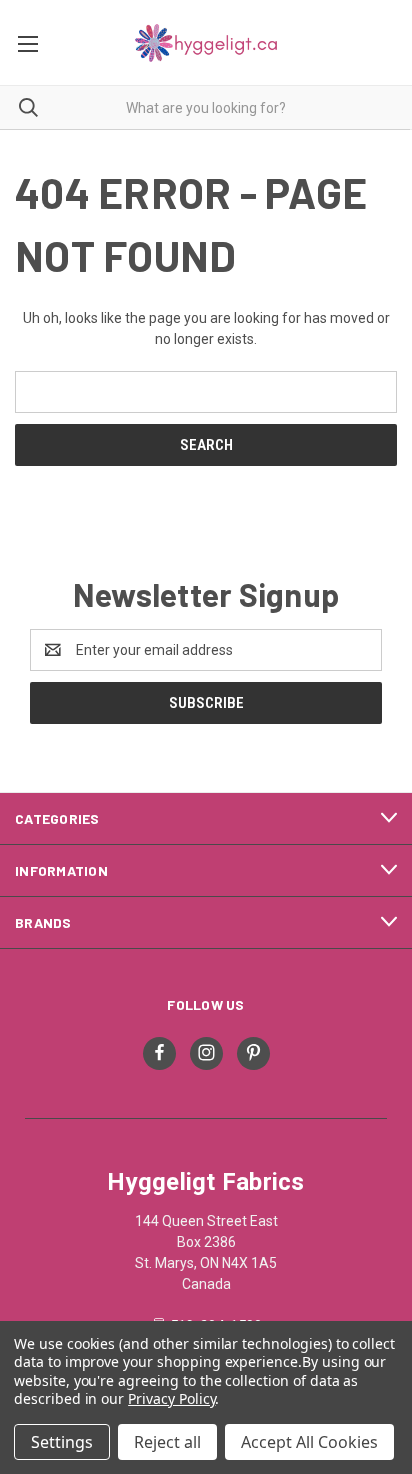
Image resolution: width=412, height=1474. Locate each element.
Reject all (167, 1442)
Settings (62, 1442)
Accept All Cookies (309, 1442)
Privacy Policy (171, 1398)
